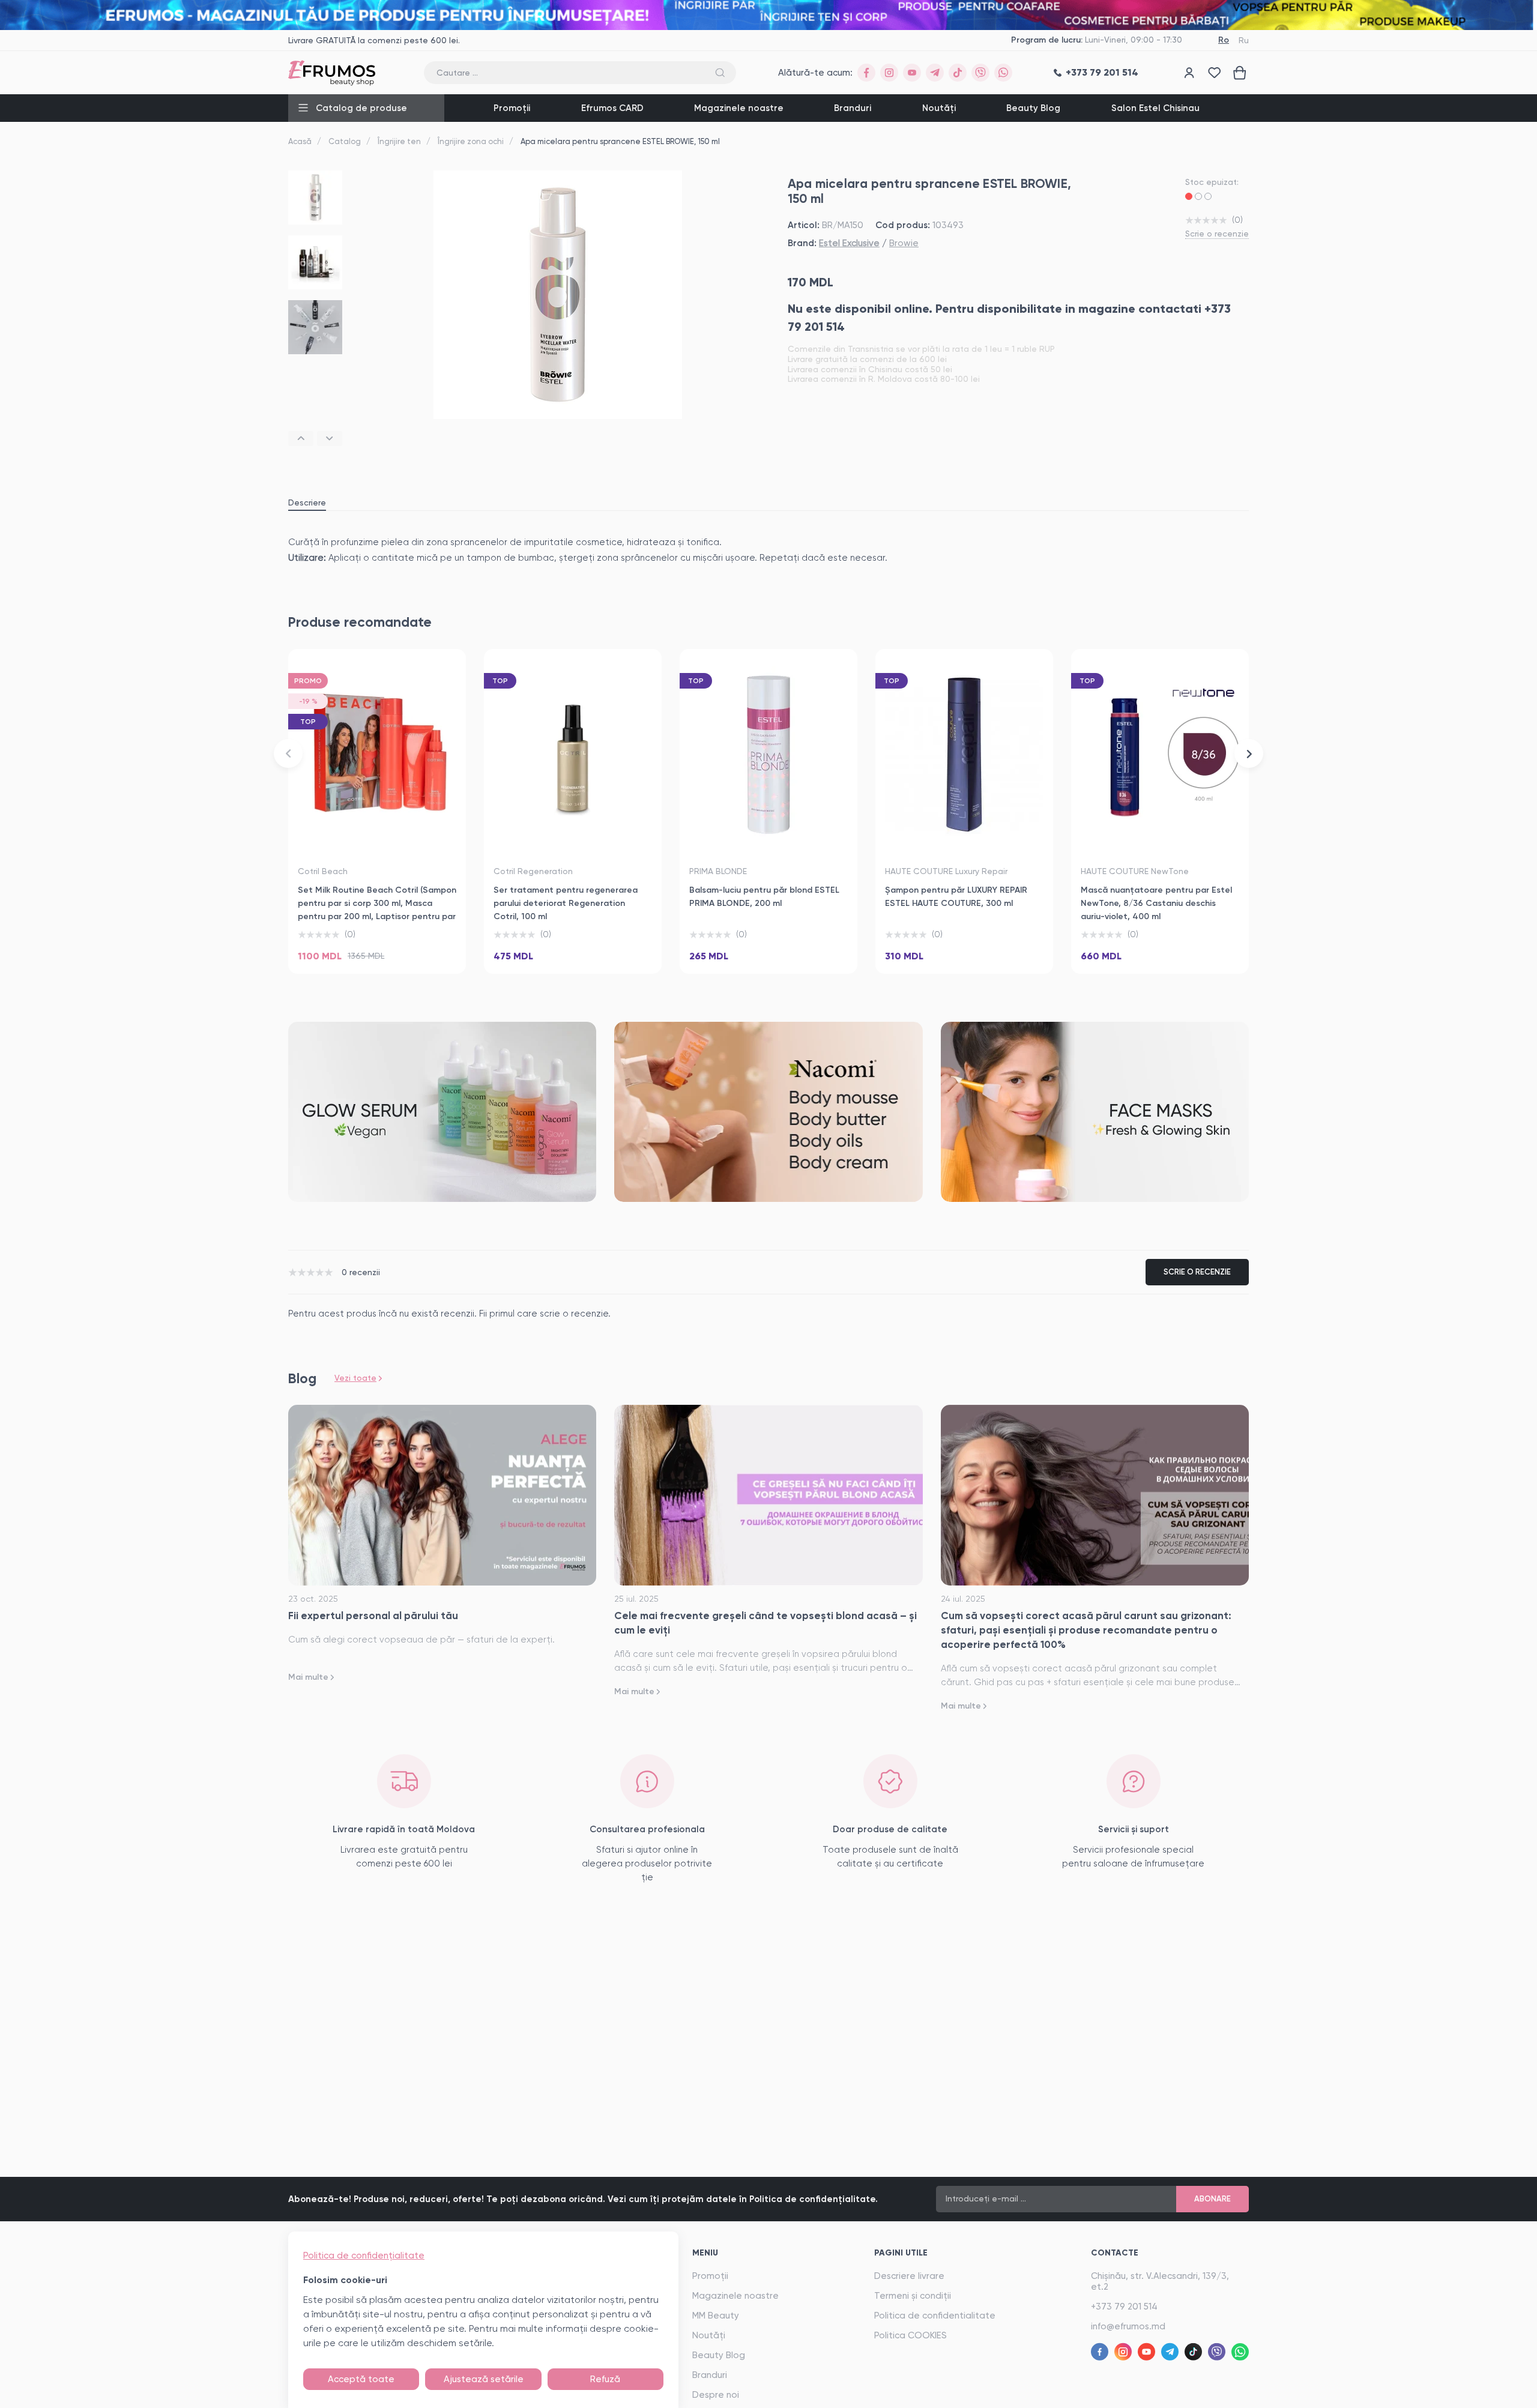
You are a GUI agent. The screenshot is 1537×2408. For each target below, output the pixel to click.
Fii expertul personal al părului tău (373, 1616)
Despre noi (716, 2395)
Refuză (605, 2379)
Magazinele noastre (739, 108)
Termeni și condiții (913, 2296)
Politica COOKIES (910, 2335)
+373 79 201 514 (1124, 2307)
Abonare (1212, 2199)
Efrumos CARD (612, 108)
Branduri (853, 108)
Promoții (512, 108)
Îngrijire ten (399, 141)
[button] (301, 439)
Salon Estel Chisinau (1155, 108)
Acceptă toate (361, 2379)
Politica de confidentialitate (935, 2316)
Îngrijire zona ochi (471, 141)
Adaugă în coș (377, 950)
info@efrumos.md (1128, 2326)
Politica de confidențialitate (364, 2256)
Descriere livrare (909, 2276)
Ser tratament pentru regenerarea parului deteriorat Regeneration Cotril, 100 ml (566, 903)
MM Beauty (716, 2316)
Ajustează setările (484, 2379)
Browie (904, 243)
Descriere (307, 502)
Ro (1224, 40)
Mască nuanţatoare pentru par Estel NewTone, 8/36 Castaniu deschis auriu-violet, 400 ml (1156, 903)
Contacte (1115, 2253)
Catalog (345, 141)
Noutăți (939, 108)
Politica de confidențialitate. (814, 2199)
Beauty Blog (1033, 108)
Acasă (300, 141)
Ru (1244, 40)
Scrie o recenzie (1217, 234)
